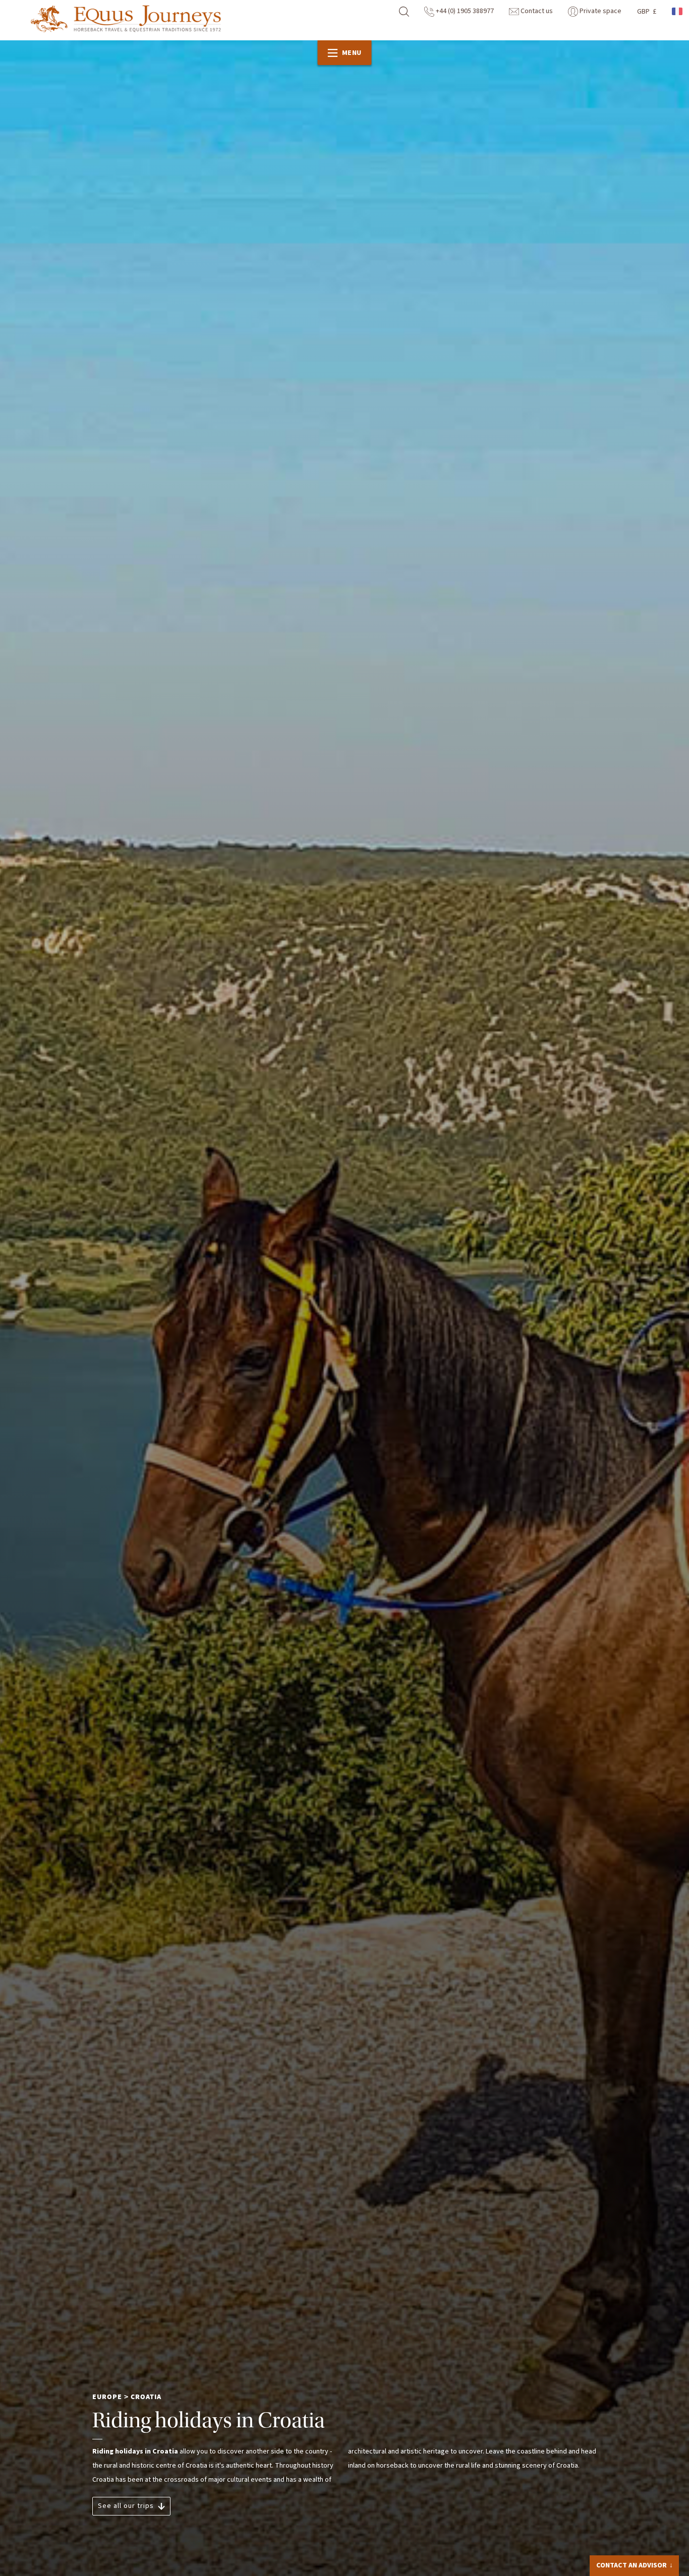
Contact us (536, 11)
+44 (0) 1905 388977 (464, 11)
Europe (107, 2397)
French (678, 11)
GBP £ (647, 12)
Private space (600, 11)
